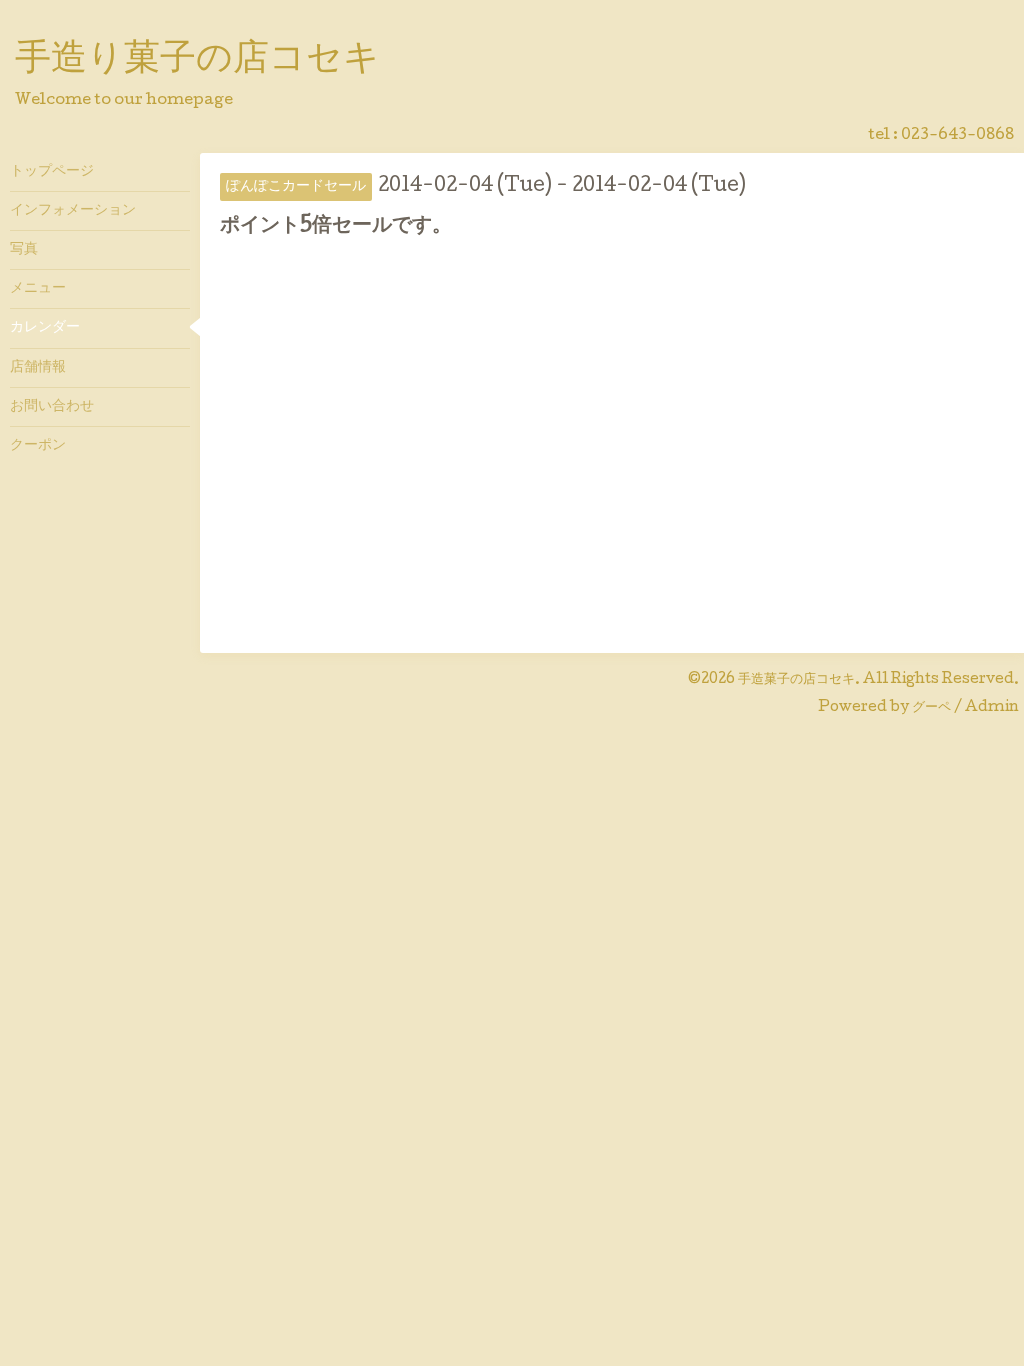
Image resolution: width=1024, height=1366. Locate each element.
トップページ (52, 172)
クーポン (38, 446)
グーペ (931, 708)
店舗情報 (38, 368)
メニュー (38, 289)
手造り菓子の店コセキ (197, 61)
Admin (992, 708)
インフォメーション (73, 211)
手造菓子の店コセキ (796, 680)
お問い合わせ (52, 407)
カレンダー (45, 328)
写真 (24, 250)
